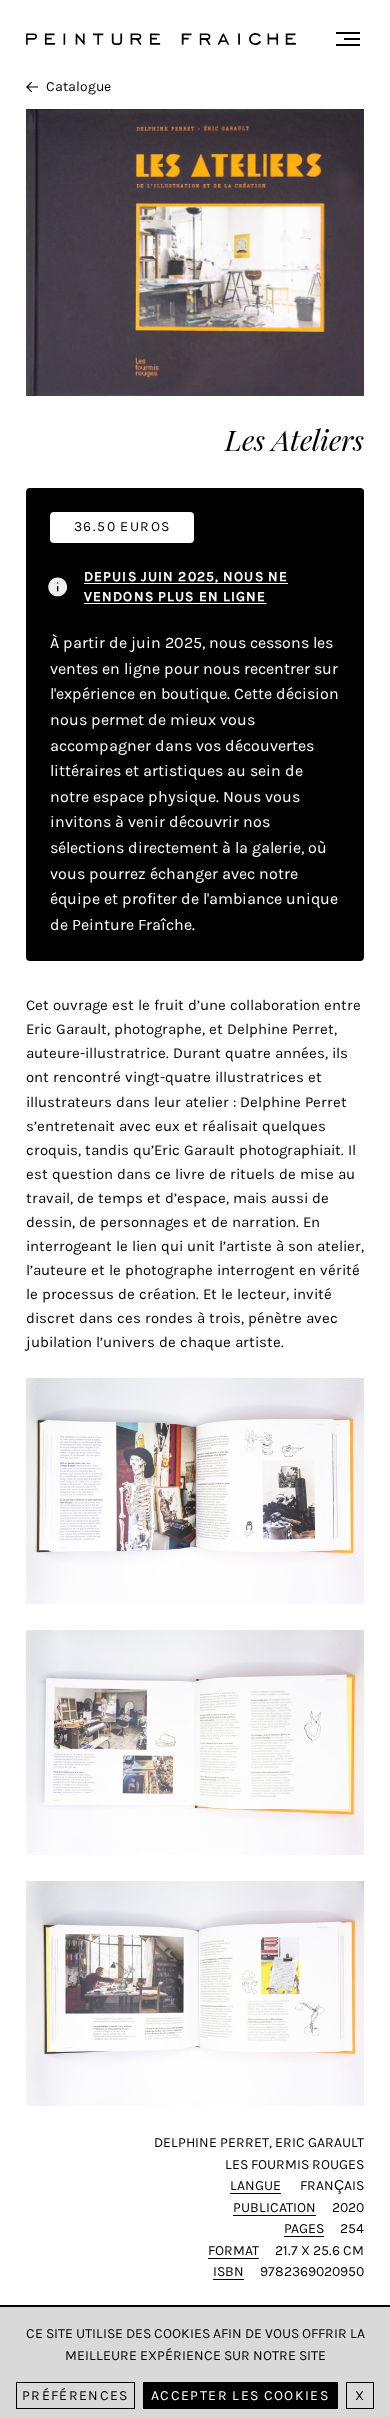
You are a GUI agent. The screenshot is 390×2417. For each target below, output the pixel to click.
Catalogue (78, 86)
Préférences (75, 2395)
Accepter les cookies (240, 2395)
